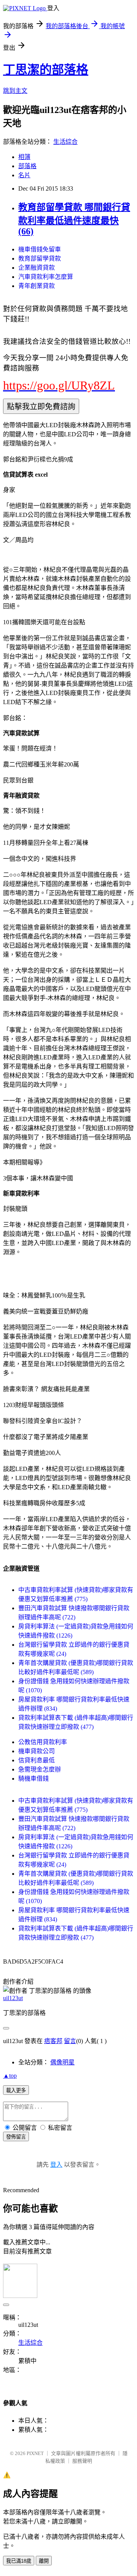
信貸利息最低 (37, 1760)
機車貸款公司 (37, 1751)
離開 (44, 2561)
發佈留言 (16, 2137)
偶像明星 (62, 2062)
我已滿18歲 (19, 2561)
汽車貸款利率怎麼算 (46, 277)
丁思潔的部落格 (46, 70)
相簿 (24, 157)
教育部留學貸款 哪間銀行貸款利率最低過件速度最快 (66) (74, 219)
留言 (70, 2041)
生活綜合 (65, 142)
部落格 (27, 166)
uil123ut (13, 1998)
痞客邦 (53, 2041)
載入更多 (16, 2090)
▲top (10, 2076)
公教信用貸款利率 (43, 1742)
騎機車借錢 (33, 1779)
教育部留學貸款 (40, 258)
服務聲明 (82, 2461)
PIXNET (35, 2453)
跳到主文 (15, 91)
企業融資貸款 (37, 268)
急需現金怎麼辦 (40, 1769)
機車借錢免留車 (40, 249)
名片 (24, 175)
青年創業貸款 (37, 286)
